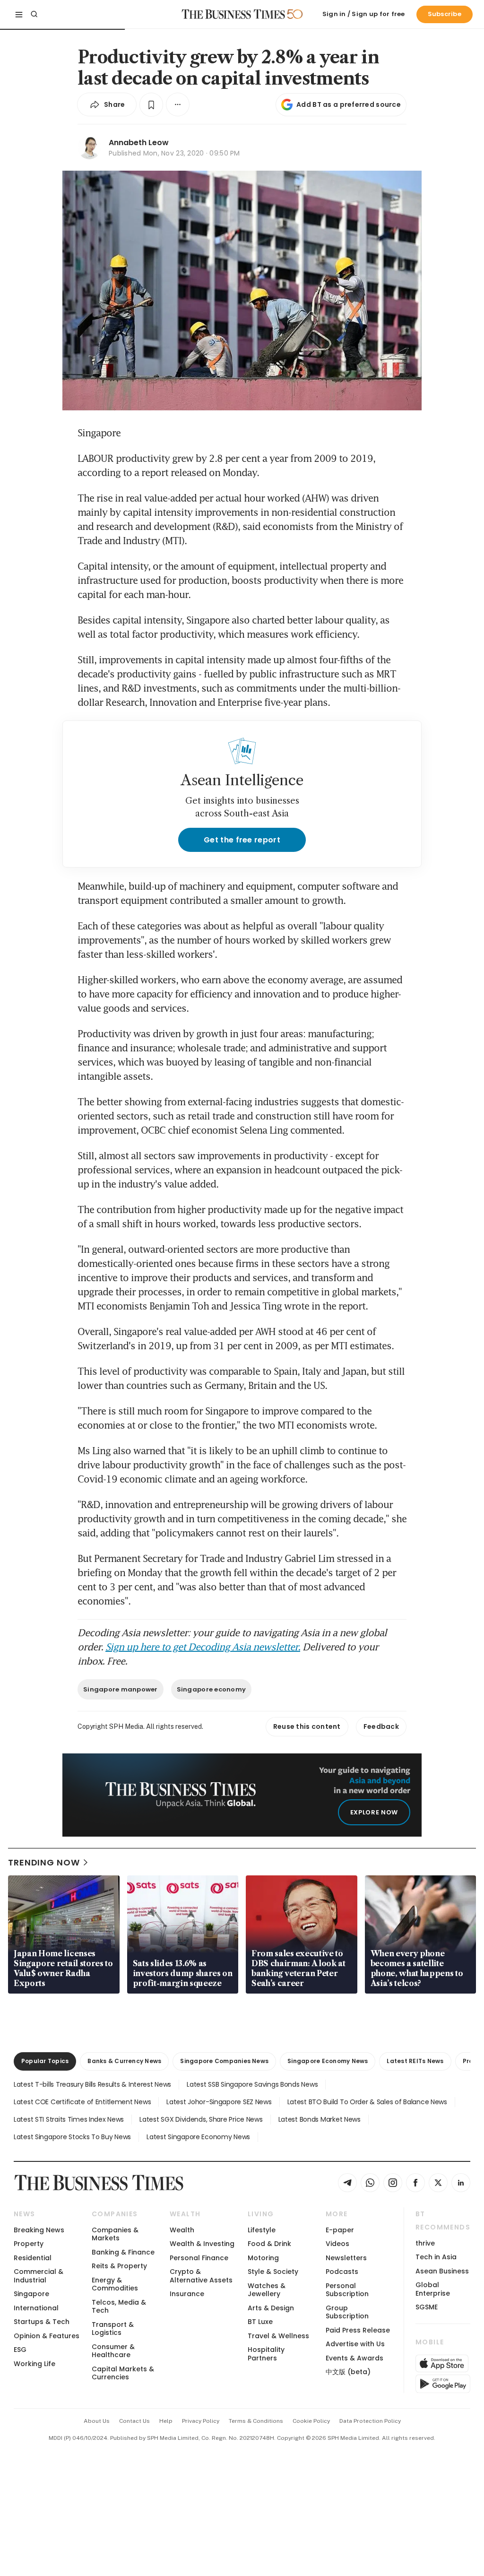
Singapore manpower (121, 1689)
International (36, 2308)
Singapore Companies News (224, 2061)
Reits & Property (119, 2266)
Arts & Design (271, 2308)
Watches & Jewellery (267, 2290)
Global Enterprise (433, 2289)
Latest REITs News (415, 2061)
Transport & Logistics (113, 2329)
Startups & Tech (42, 2322)
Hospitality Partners (266, 2354)
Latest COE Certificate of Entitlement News (82, 2102)
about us (97, 2421)
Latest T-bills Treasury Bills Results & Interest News (92, 2084)
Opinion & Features (47, 2336)
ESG (20, 2350)
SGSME (427, 2307)
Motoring (263, 2258)
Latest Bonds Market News (320, 2119)
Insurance (187, 2294)
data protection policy (370, 2421)
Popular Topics (45, 2061)
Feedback (381, 1726)
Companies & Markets (115, 2234)
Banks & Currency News (124, 2061)
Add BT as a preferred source (349, 104)
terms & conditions (256, 2421)
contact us (134, 2421)
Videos (337, 2244)
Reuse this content (307, 1726)
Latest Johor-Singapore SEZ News (219, 2102)
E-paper (340, 2230)
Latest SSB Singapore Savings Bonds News (252, 2084)
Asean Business (442, 2271)
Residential (33, 2258)
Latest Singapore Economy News (198, 2137)
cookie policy (311, 2421)
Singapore (31, 2294)
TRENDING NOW (44, 1862)
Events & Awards (354, 2358)
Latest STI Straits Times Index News (69, 2119)
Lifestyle (262, 2230)
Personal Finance (199, 2258)
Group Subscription (347, 2312)
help (166, 2421)
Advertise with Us (355, 2344)
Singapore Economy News (328, 2061)
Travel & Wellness (278, 2336)
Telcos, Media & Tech (119, 2306)
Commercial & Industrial (39, 2276)
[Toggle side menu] (19, 14)
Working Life (35, 2364)
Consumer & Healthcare (113, 2351)
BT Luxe (260, 2322)
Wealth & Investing (202, 2244)
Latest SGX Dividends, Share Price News (201, 2119)
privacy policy (201, 2421)
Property (29, 2244)
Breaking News (39, 2230)
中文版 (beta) (348, 2372)
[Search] (34, 14)
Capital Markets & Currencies (123, 2373)
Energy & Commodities (115, 2284)
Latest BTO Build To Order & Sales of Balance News (367, 2102)
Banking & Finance (123, 2252)
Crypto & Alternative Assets (201, 2276)
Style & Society (273, 2272)
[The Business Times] (233, 14)
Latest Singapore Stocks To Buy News (72, 2137)
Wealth (182, 2230)
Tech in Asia (436, 2257)
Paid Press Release (358, 2330)
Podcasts (342, 2272)
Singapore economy (211, 1689)
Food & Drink (269, 2244)
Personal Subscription (347, 2290)
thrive (425, 2243)
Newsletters (346, 2258)
